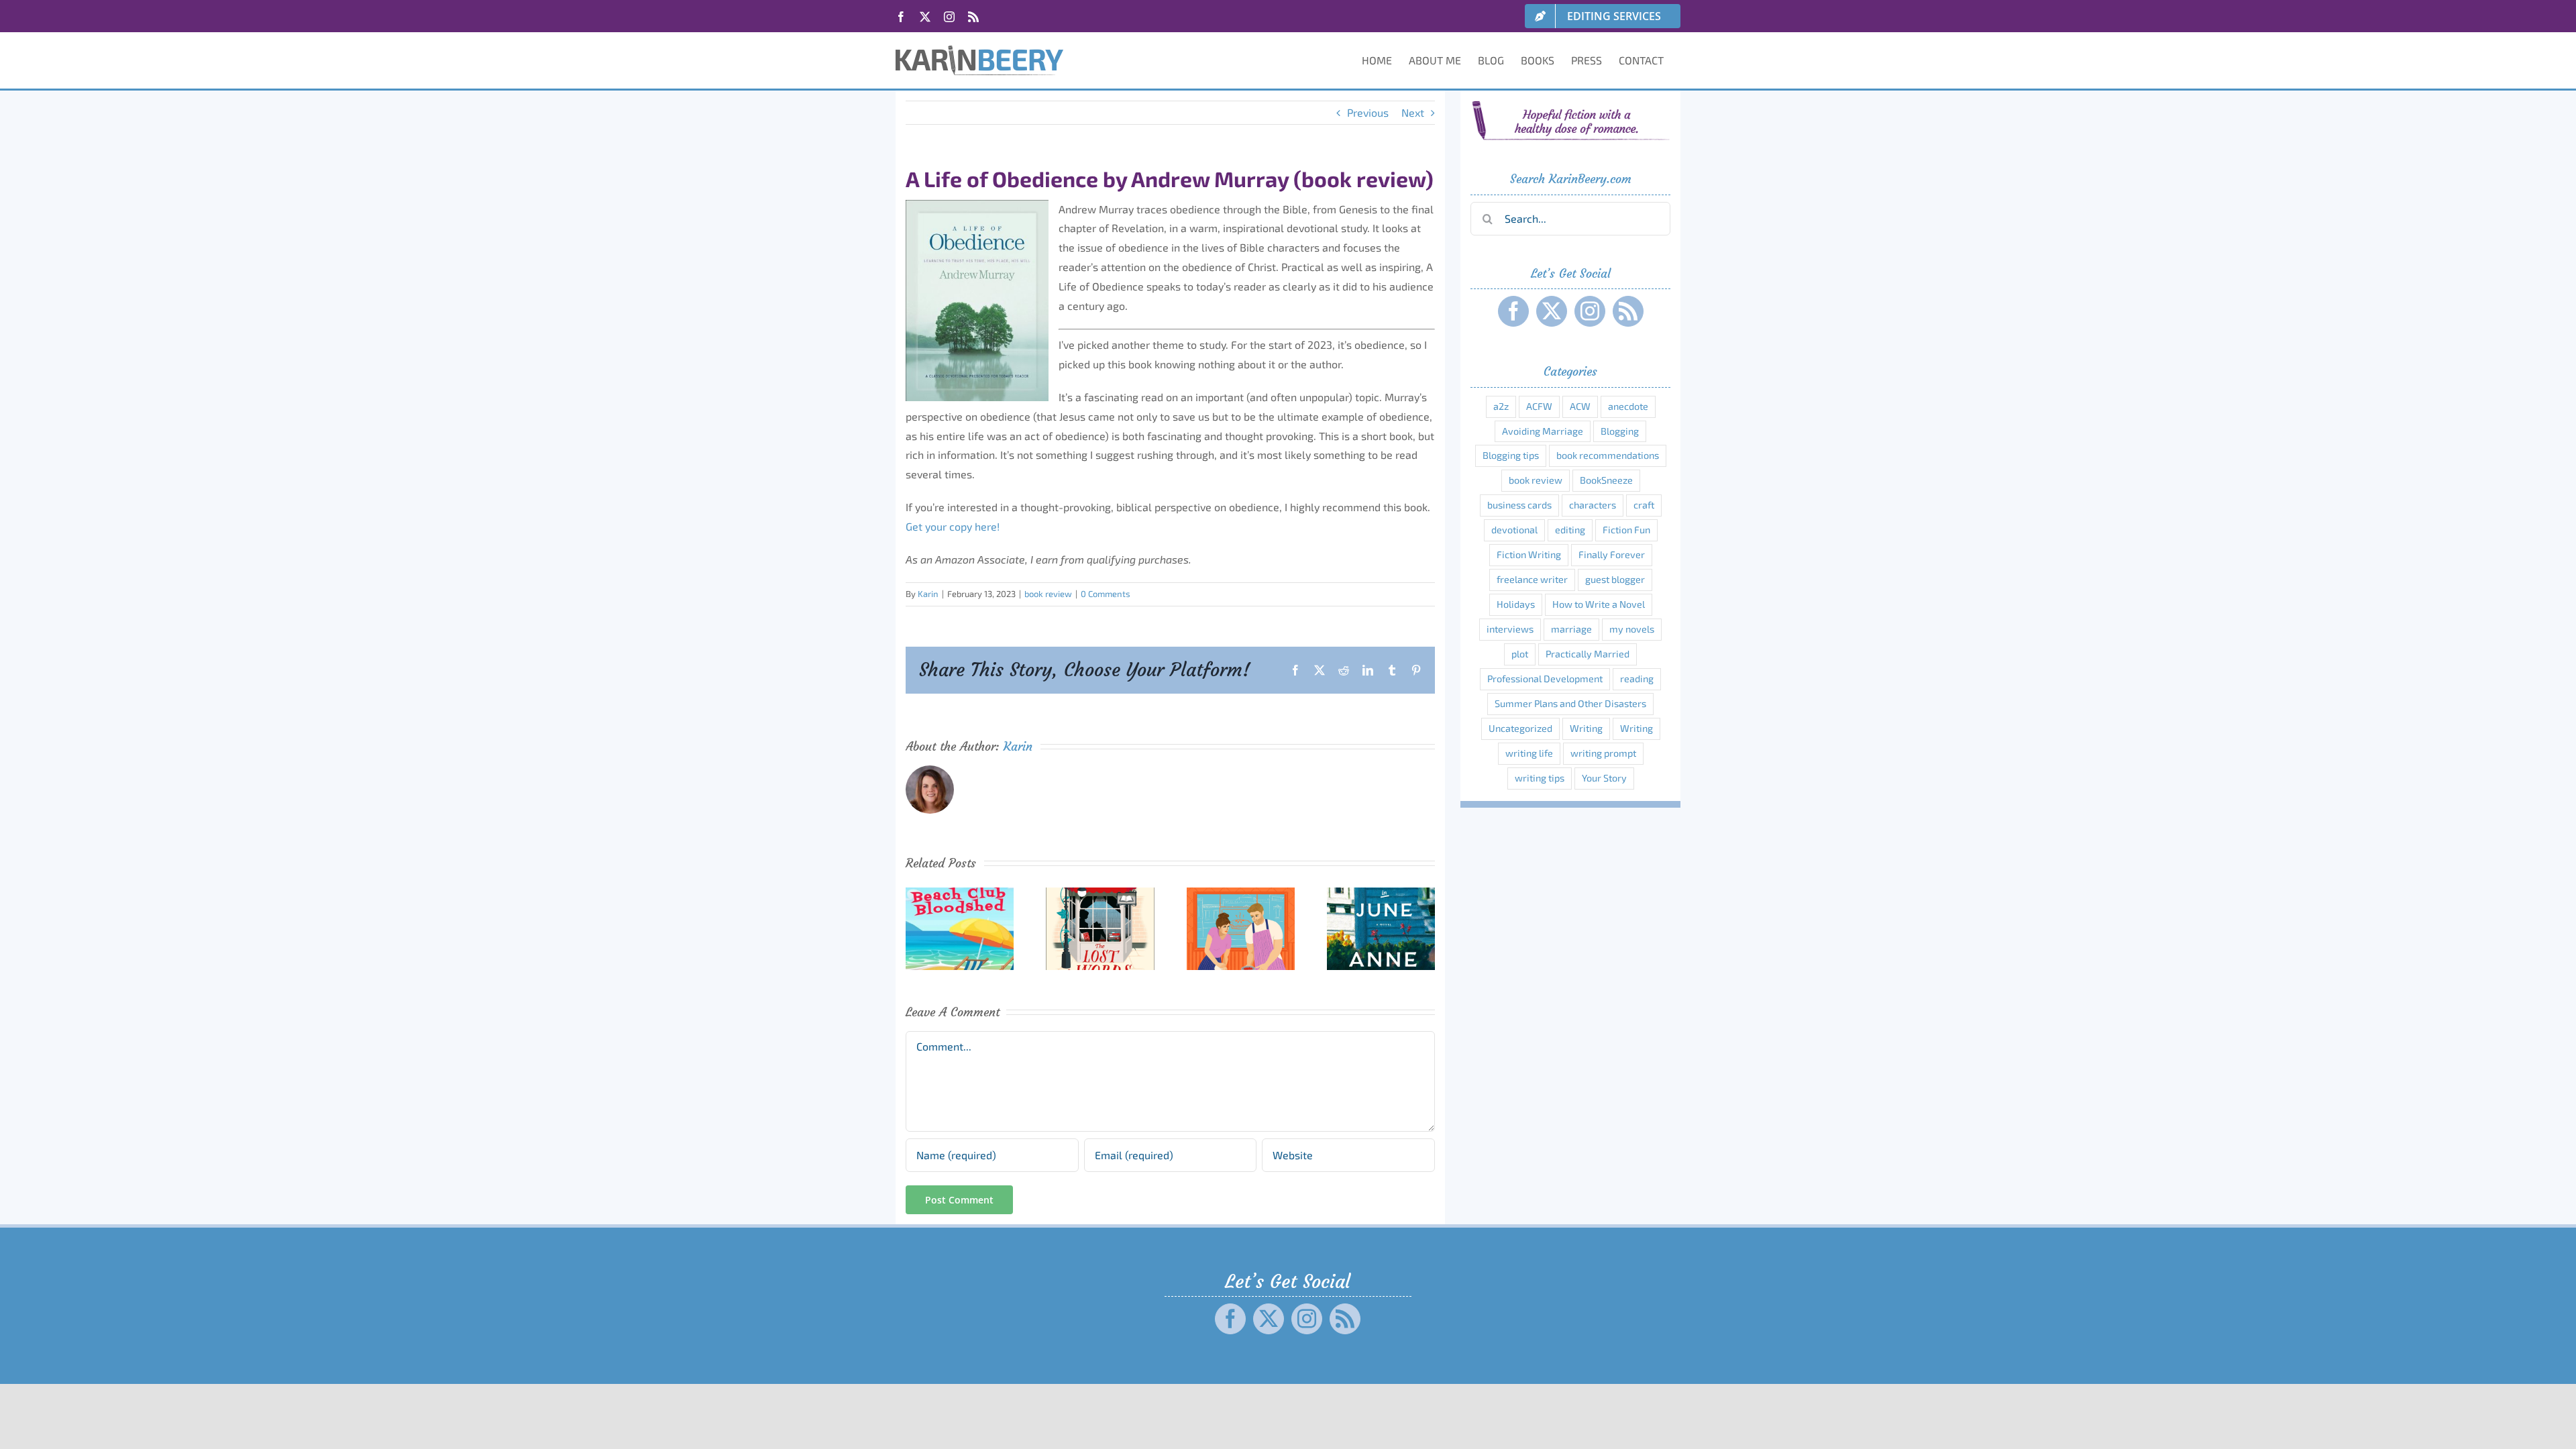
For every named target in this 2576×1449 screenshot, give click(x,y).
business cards (1519, 505)
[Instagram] (1590, 311)
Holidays (1516, 604)
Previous (1368, 112)
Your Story (1604, 778)
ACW (1580, 406)
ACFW (1539, 406)
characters (1593, 505)
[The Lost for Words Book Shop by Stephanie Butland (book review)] (1100, 894)
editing (1570, 530)
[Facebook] (1513, 311)
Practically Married (1588, 654)
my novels (1632, 629)
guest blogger (1615, 579)
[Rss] (1628, 311)
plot (1520, 654)
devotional (1514, 530)
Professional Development (1545, 679)
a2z (1501, 406)
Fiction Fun (1626, 530)
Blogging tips (1511, 455)
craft (1644, 505)
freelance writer (1532, 579)
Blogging (1620, 431)
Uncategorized (1520, 728)
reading (1637, 679)
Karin (928, 594)
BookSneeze (1606, 480)
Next (1413, 112)
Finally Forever (1612, 554)
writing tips (1540, 778)
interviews (1510, 629)
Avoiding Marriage (1543, 431)
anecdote (1628, 406)
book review (1048, 594)
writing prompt (1603, 753)
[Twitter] (1552, 311)
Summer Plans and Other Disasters (1570, 703)
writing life (1529, 753)
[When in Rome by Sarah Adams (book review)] (1241, 894)
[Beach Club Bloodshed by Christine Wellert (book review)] (960, 894)
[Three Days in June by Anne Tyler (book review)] (1381, 894)
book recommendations (1608, 455)
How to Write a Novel (1599, 604)
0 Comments (1106, 594)
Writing (1586, 728)
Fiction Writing (1529, 554)
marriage (1571, 629)
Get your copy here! (953, 526)
